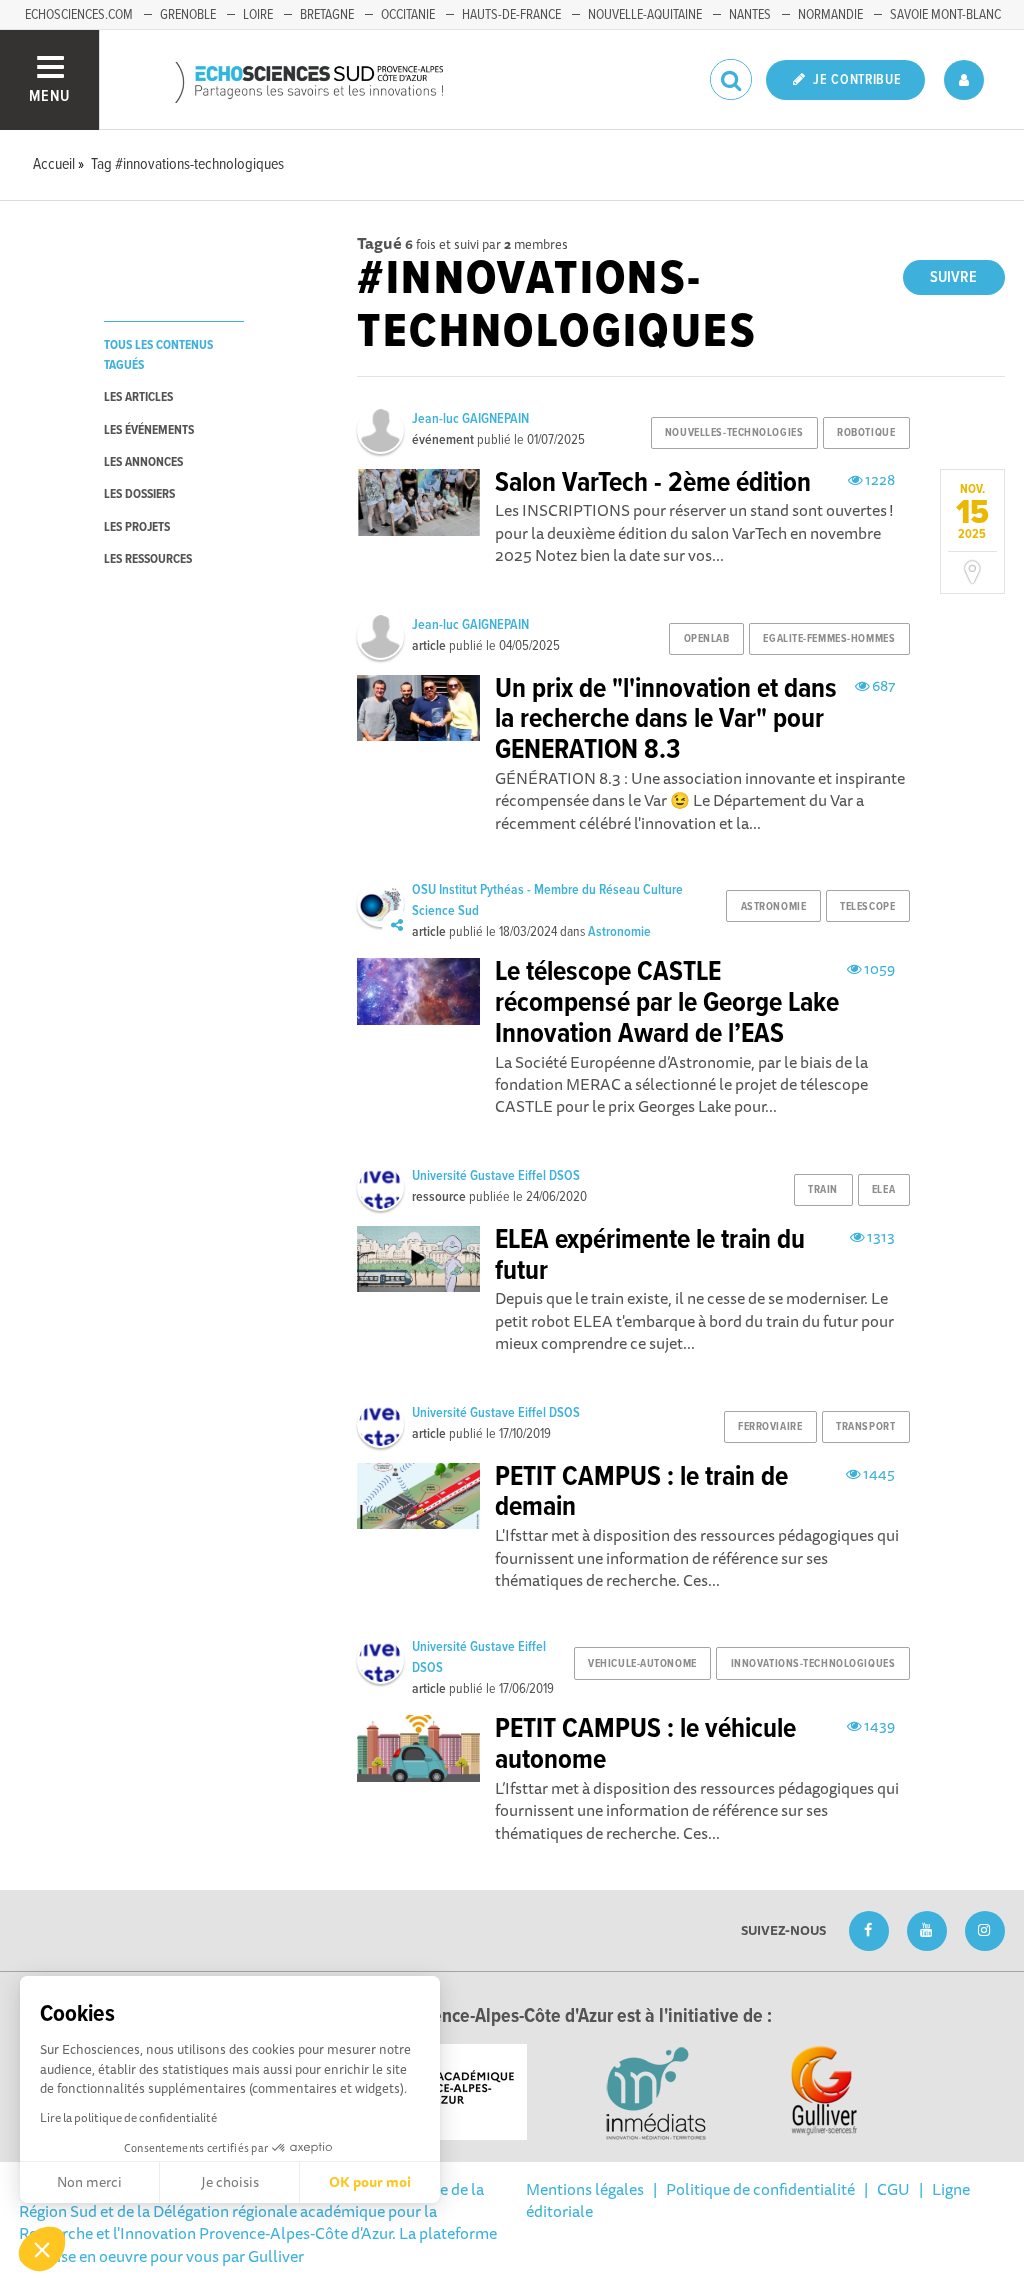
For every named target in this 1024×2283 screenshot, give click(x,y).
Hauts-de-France (511, 15)
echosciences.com (79, 15)
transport (865, 1427)
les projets (137, 527)
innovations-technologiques (813, 1664)
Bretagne (327, 15)
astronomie (774, 907)
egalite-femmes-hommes (829, 639)
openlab (707, 639)
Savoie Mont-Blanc (945, 15)
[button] (42, 2249)
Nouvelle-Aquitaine (645, 15)
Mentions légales (585, 2189)
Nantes (750, 15)
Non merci (89, 2182)
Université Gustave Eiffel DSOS (496, 1176)
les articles (138, 397)
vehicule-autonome (642, 1664)
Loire (258, 15)
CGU (893, 2189)
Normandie (830, 15)
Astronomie (619, 932)
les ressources (148, 559)
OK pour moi (370, 2182)
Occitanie (408, 15)
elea (883, 1190)
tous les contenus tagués (158, 355)
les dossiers (139, 494)
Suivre (953, 277)
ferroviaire (770, 1427)
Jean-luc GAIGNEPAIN (470, 419)
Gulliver (276, 2256)
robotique (866, 433)
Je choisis (230, 2182)
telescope (867, 907)
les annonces (143, 462)
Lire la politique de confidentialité (128, 2117)
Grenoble (188, 15)
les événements (149, 430)
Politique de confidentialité (760, 2189)
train (823, 1190)
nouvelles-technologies (734, 433)
